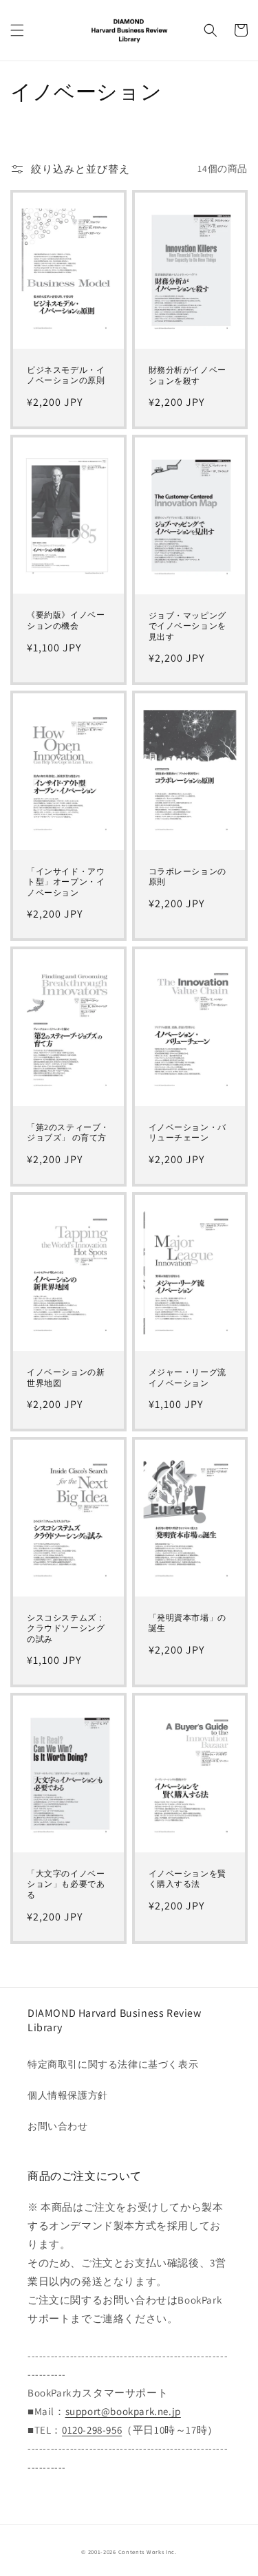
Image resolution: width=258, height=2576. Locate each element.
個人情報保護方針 (68, 2095)
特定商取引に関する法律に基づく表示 (113, 2064)
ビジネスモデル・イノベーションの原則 (66, 375)
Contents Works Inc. (148, 2552)
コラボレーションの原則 (187, 877)
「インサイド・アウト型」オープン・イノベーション (66, 882)
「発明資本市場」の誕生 (187, 1623)
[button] (17, 30)
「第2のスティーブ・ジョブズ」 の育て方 (68, 1133)
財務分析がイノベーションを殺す (187, 375)
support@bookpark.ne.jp (123, 2411)
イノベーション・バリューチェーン (187, 1133)
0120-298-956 (92, 2430)
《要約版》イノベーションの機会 (66, 620)
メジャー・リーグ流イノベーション (187, 1377)
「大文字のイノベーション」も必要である (66, 1884)
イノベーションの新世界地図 (66, 1377)
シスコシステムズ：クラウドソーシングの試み (66, 1628)
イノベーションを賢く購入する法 (187, 1879)
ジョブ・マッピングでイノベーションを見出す (187, 626)
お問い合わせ (58, 2126)
